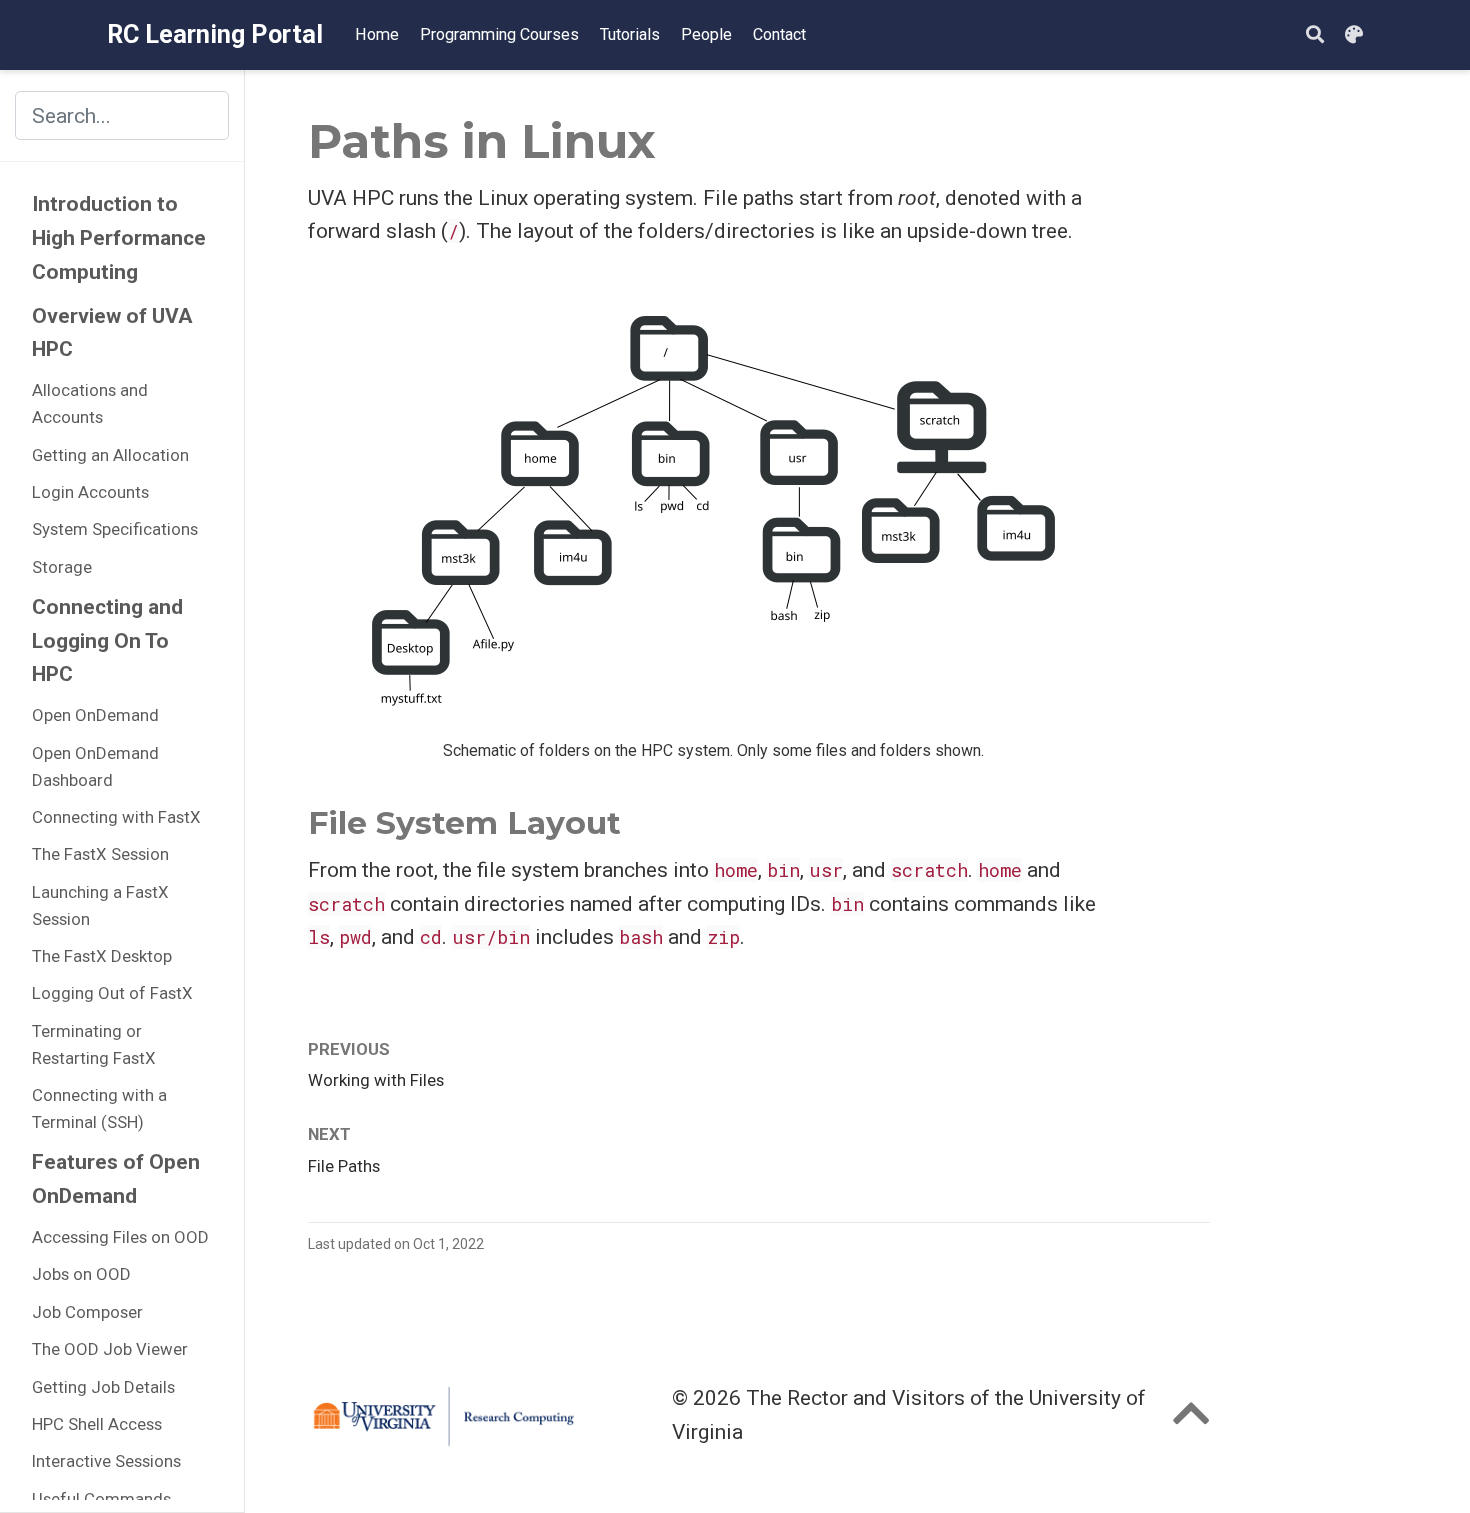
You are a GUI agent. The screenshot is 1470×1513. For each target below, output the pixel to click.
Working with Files (376, 1080)
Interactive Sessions (106, 1461)
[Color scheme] (1354, 35)
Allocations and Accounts (90, 403)
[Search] (1315, 35)
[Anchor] (637, 820)
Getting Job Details (103, 1387)
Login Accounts (90, 492)
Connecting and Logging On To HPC (107, 640)
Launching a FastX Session (100, 905)
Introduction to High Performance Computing (119, 238)
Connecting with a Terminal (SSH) (99, 1108)
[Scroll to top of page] (1191, 1422)
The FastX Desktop (102, 956)
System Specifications (115, 529)
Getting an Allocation (110, 455)
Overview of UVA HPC (112, 333)
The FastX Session (100, 855)
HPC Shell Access (97, 1424)
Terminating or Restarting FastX (94, 1044)
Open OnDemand (95, 716)
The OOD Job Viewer (110, 1349)
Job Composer (87, 1312)
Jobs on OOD (81, 1274)
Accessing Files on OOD (120, 1237)
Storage (62, 567)
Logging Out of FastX (112, 994)
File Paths (344, 1166)
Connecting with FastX (116, 817)
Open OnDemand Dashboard (95, 766)
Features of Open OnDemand (116, 1179)
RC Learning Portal (215, 34)
